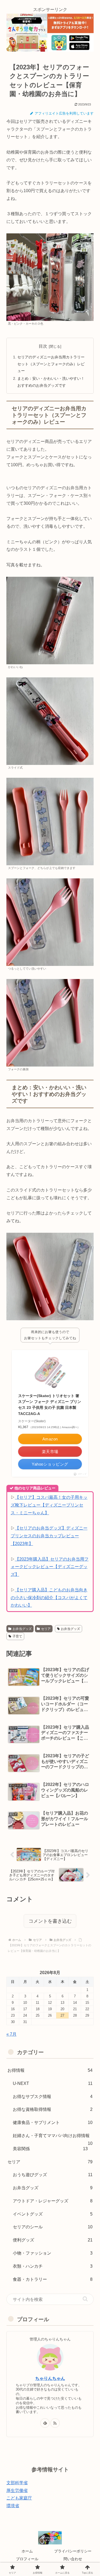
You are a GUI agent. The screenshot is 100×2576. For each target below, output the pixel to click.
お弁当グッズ (22, 1629)
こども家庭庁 (19, 2498)
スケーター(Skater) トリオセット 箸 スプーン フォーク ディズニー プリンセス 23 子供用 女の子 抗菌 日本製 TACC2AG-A (50, 1405)
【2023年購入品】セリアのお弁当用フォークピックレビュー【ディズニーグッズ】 (50, 1567)
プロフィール (27, 2559)
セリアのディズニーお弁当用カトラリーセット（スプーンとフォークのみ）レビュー (51, 364)
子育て (17, 1636)
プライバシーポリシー (73, 2551)
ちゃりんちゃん (50, 2378)
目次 (43, 346)
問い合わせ (73, 2559)
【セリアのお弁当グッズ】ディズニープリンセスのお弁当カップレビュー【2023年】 (49, 1536)
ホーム (27, 2551)
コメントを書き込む (50, 1921)
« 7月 (11, 2034)
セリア (46, 1629)
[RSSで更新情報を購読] (55, 2423)
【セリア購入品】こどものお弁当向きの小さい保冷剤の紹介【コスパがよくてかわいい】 (49, 1598)
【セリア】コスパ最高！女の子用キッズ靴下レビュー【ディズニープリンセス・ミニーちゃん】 (49, 1505)
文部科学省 (17, 2483)
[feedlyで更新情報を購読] (45, 2423)
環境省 (13, 2506)
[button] (85, 2299)
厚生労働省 (17, 2490)
